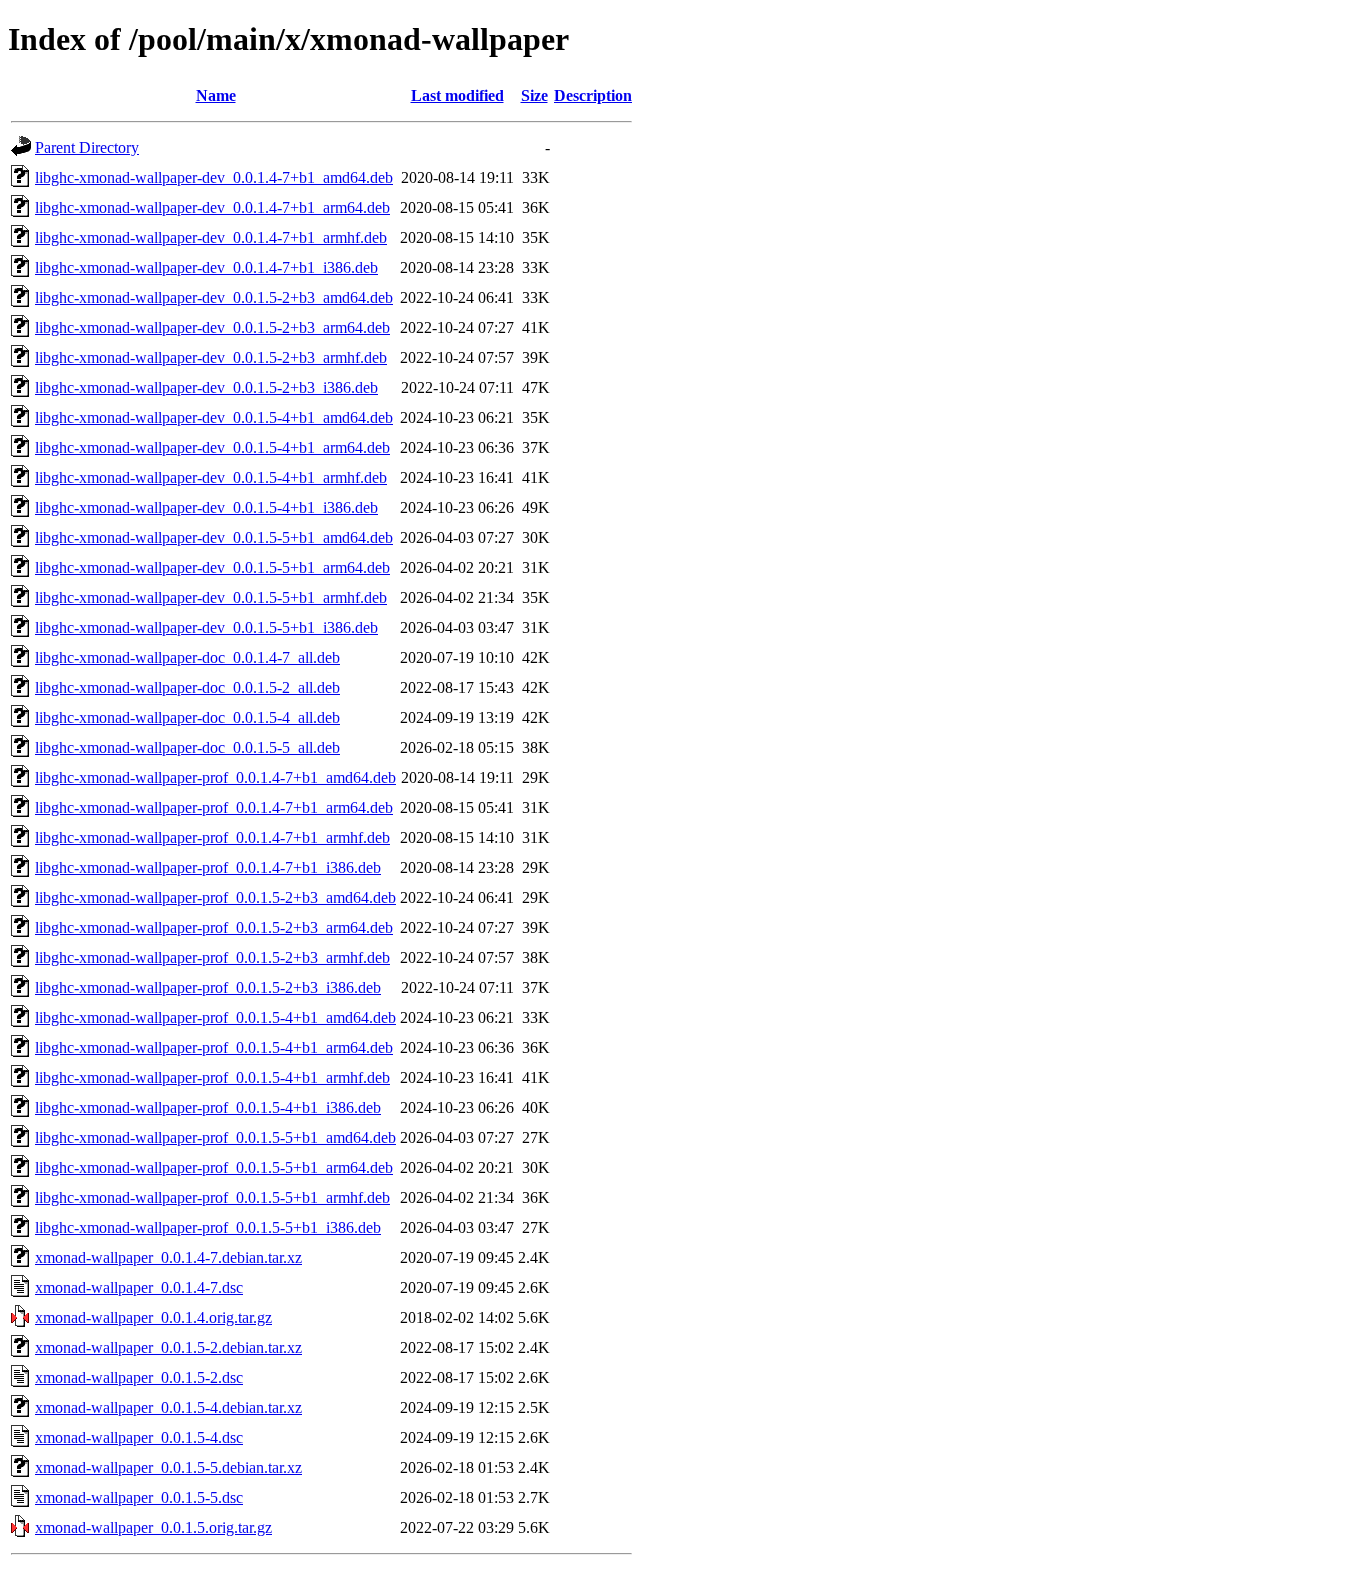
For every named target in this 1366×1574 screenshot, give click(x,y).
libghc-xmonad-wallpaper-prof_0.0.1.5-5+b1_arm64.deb (214, 1167)
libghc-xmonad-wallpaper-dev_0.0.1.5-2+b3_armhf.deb (211, 357)
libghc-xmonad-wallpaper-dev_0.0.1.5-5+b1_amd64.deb (214, 537)
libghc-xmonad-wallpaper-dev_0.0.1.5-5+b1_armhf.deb (211, 597)
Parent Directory (87, 147)
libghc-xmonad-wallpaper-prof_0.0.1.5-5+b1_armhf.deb (212, 1197)
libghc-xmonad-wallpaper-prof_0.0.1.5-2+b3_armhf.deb (212, 957)
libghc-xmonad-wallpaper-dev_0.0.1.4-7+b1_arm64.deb (212, 207)
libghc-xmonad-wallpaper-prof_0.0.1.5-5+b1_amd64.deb (215, 1137)
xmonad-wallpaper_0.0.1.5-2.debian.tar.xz (168, 1347)
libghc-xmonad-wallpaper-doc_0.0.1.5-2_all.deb (187, 687)
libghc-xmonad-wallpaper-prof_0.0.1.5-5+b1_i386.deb (208, 1227)
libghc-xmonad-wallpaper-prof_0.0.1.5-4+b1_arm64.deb (214, 1047)
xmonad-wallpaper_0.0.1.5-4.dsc (139, 1437)
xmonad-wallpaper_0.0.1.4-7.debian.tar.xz (168, 1257)
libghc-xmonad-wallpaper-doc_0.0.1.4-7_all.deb (187, 657)
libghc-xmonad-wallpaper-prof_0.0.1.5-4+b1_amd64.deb (215, 1017)
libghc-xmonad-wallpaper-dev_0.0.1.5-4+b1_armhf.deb (211, 477)
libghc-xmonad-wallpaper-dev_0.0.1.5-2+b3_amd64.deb (214, 297)
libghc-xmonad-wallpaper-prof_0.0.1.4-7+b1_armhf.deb (212, 837)
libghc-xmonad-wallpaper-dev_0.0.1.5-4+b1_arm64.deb (212, 447)
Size (534, 95)
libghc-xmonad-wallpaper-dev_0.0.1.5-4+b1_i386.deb (206, 507)
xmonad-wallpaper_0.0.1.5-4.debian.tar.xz (168, 1407)
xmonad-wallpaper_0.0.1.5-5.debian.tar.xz (168, 1467)
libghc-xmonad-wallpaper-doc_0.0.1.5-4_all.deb (187, 717)
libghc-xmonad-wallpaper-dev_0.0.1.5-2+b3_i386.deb (206, 387)
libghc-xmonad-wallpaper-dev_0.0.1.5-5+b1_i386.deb (206, 627)
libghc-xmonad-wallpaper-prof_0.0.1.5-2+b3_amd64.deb (215, 897)
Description (593, 95)
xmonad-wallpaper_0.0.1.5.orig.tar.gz (153, 1527)
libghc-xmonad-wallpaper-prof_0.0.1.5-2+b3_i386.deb (208, 987)
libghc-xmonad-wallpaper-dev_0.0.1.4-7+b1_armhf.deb (211, 237)
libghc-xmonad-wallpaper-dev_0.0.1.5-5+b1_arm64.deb (212, 567)
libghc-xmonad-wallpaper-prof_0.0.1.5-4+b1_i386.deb (208, 1107)
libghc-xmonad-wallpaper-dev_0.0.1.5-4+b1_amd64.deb (214, 417)
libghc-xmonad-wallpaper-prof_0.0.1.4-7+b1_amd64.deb (215, 777)
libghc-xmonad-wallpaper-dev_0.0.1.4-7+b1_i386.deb (206, 267)
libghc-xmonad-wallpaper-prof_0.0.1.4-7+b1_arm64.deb (214, 807)
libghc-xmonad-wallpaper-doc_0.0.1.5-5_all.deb (187, 747)
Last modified (457, 95)
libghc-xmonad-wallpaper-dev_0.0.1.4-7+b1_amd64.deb (214, 177)
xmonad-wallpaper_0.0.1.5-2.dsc (139, 1377)
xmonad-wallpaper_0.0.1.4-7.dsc (139, 1287)
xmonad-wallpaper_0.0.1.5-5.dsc (139, 1497)
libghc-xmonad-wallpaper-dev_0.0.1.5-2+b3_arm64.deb (212, 327)
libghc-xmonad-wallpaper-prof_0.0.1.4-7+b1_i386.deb (208, 867)
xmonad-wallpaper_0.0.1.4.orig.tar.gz (153, 1317)
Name (216, 95)
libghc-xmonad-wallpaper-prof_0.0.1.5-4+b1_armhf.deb (212, 1077)
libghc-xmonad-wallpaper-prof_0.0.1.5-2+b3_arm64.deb (214, 927)
